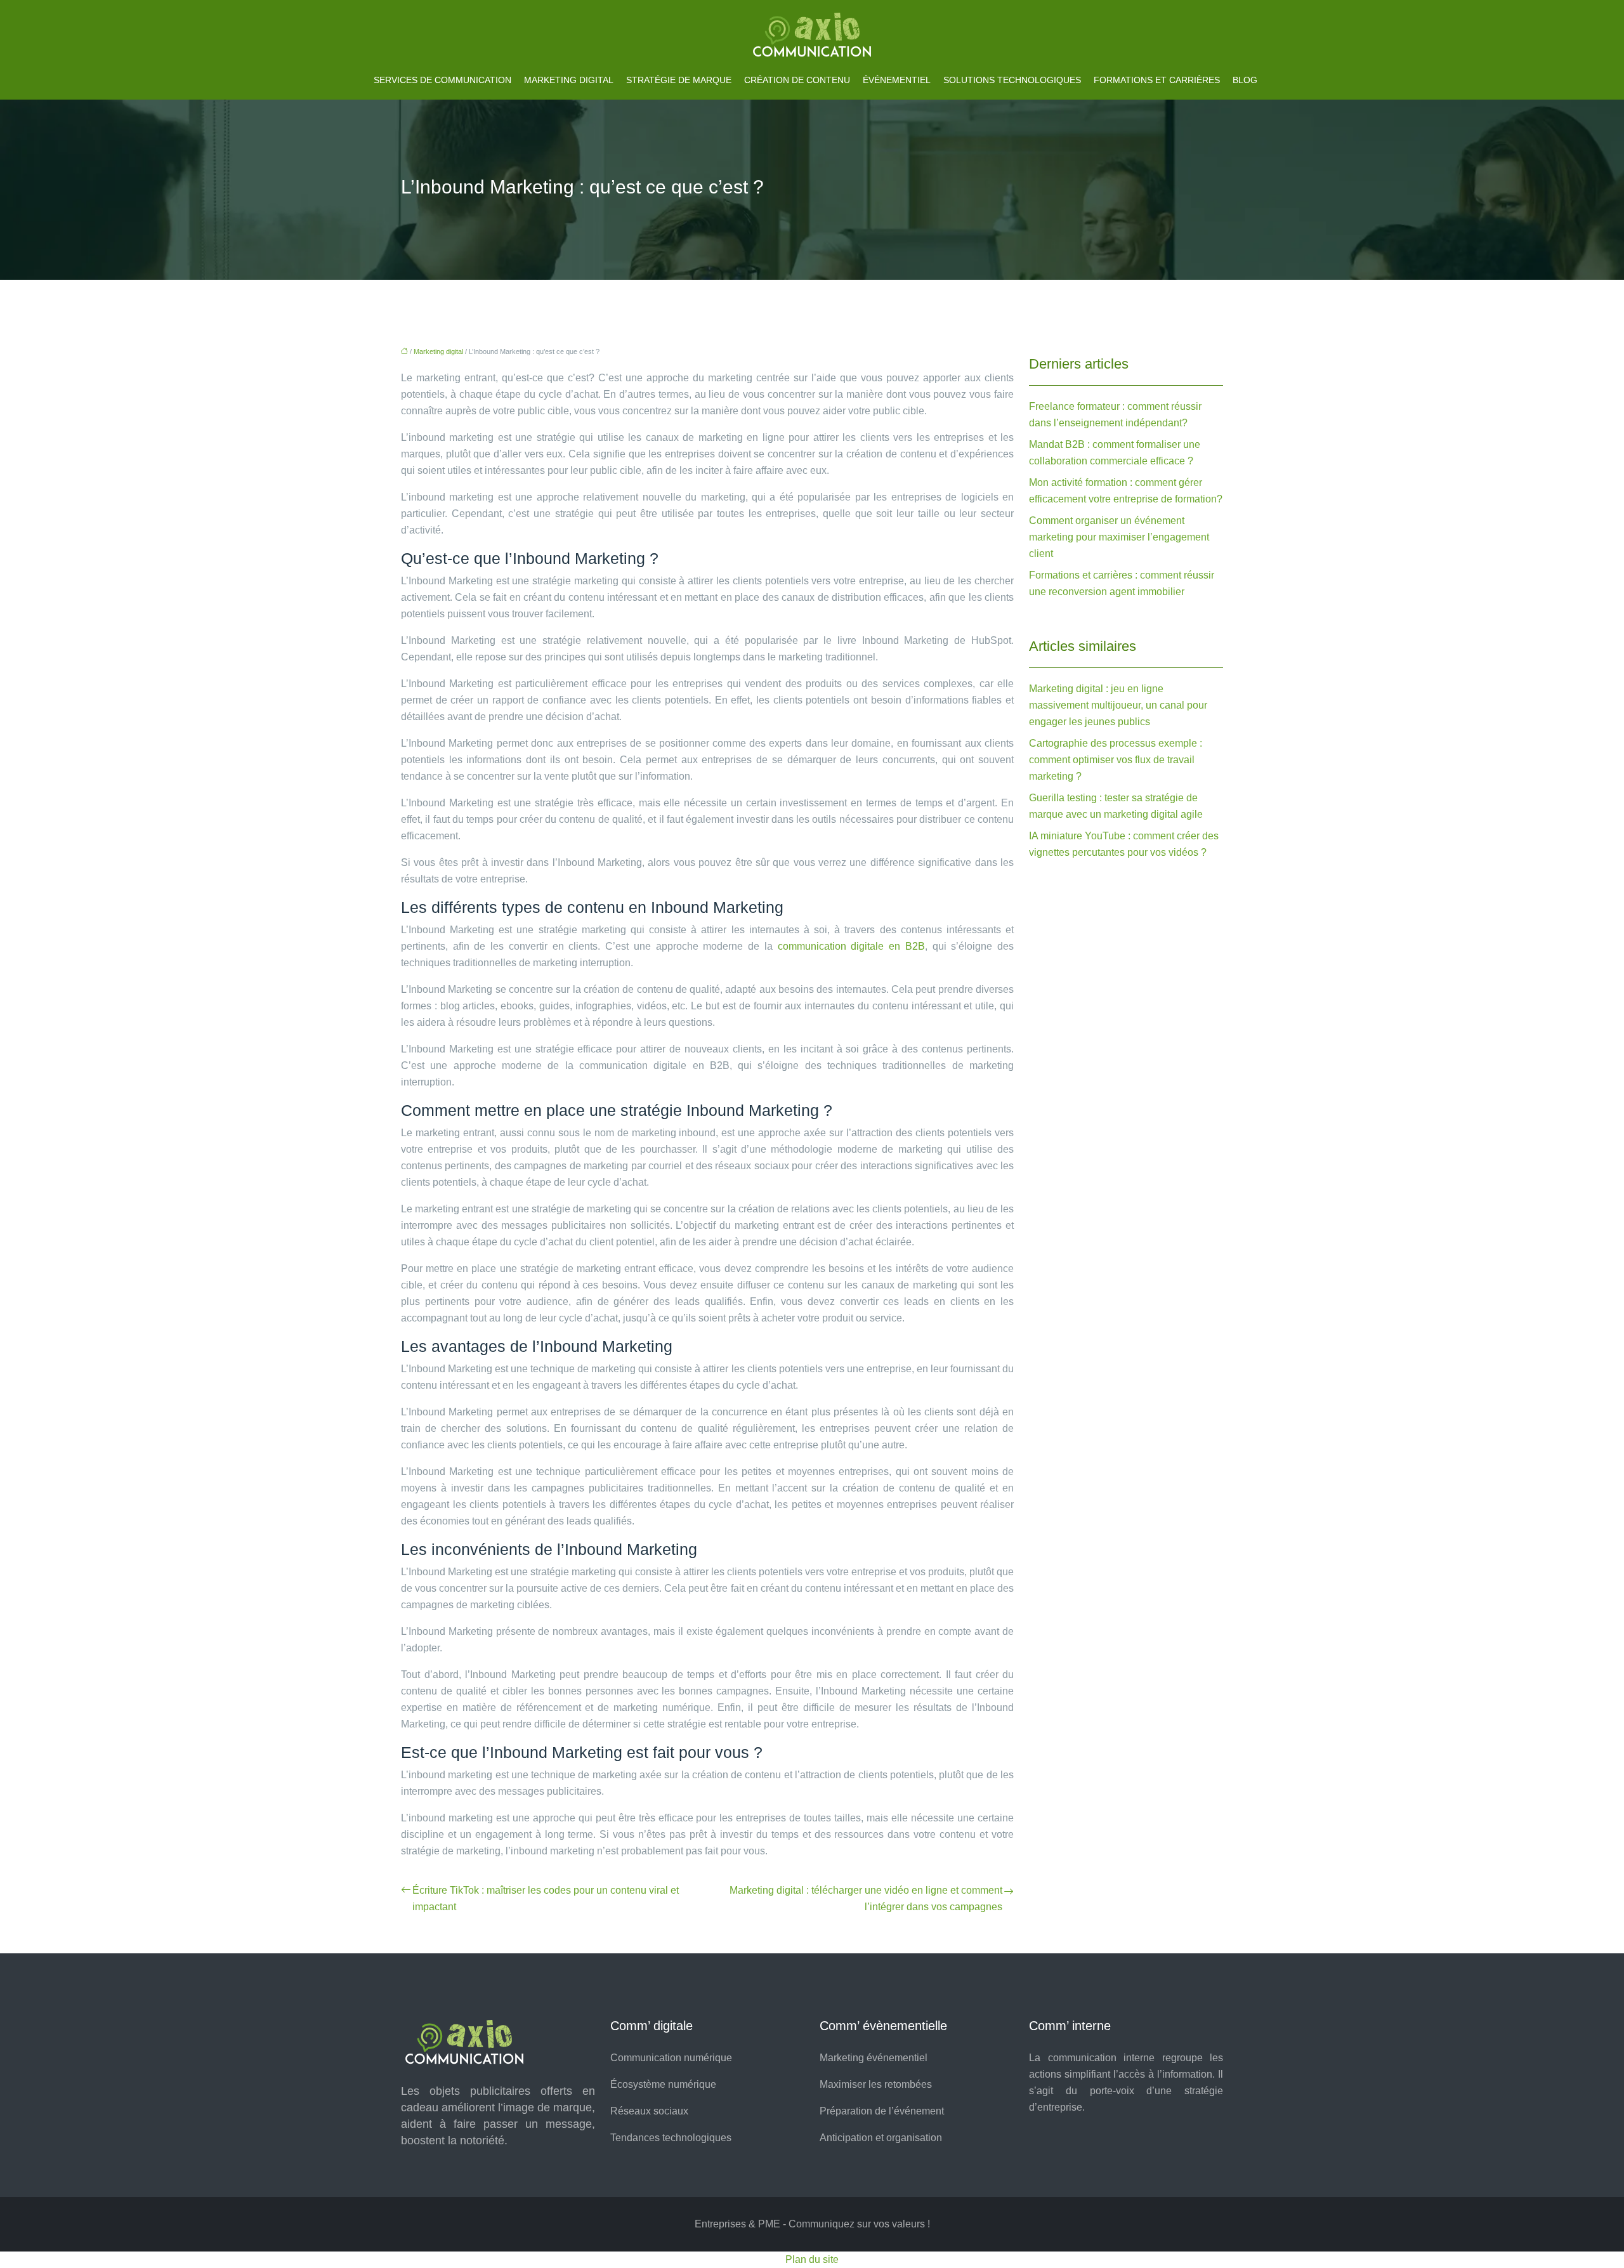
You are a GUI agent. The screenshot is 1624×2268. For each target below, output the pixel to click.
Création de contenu (797, 80)
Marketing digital (569, 80)
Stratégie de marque (679, 80)
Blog (1245, 80)
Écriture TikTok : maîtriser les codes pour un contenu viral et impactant (546, 1898)
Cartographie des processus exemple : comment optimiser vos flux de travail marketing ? (1116, 760)
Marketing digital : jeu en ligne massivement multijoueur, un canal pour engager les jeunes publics (1118, 705)
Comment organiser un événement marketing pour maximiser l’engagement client (1119, 537)
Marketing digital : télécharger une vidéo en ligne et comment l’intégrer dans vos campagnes (866, 1898)
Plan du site (812, 2259)
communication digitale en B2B (851, 946)
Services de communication (442, 80)
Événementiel (897, 80)
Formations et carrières (1157, 80)
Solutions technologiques (1012, 80)
